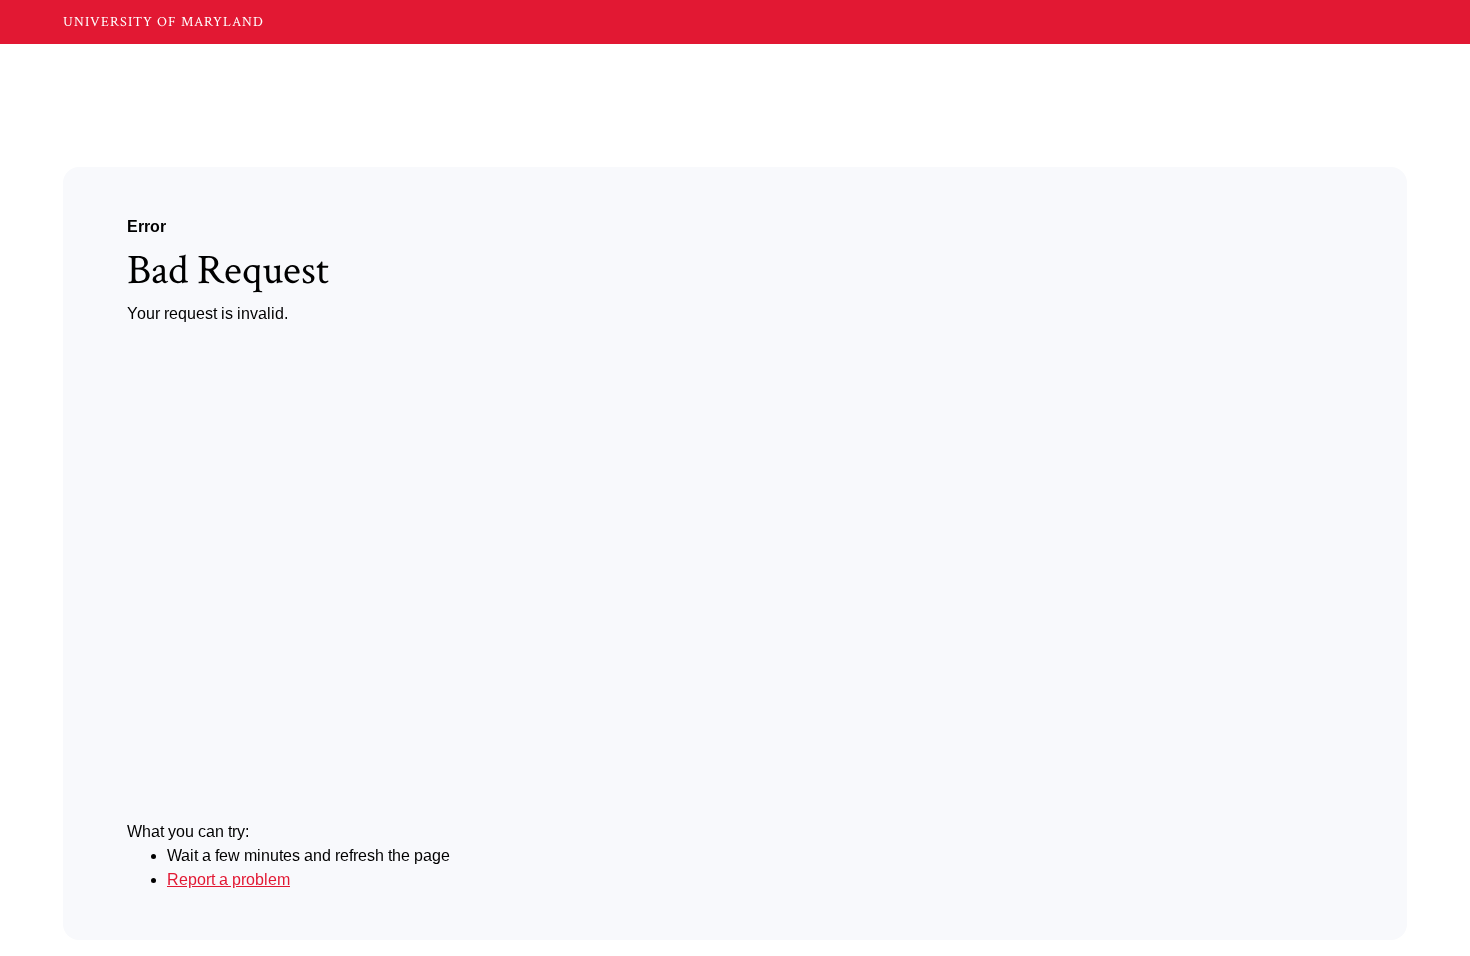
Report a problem (228, 879)
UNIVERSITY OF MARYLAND (163, 22)
